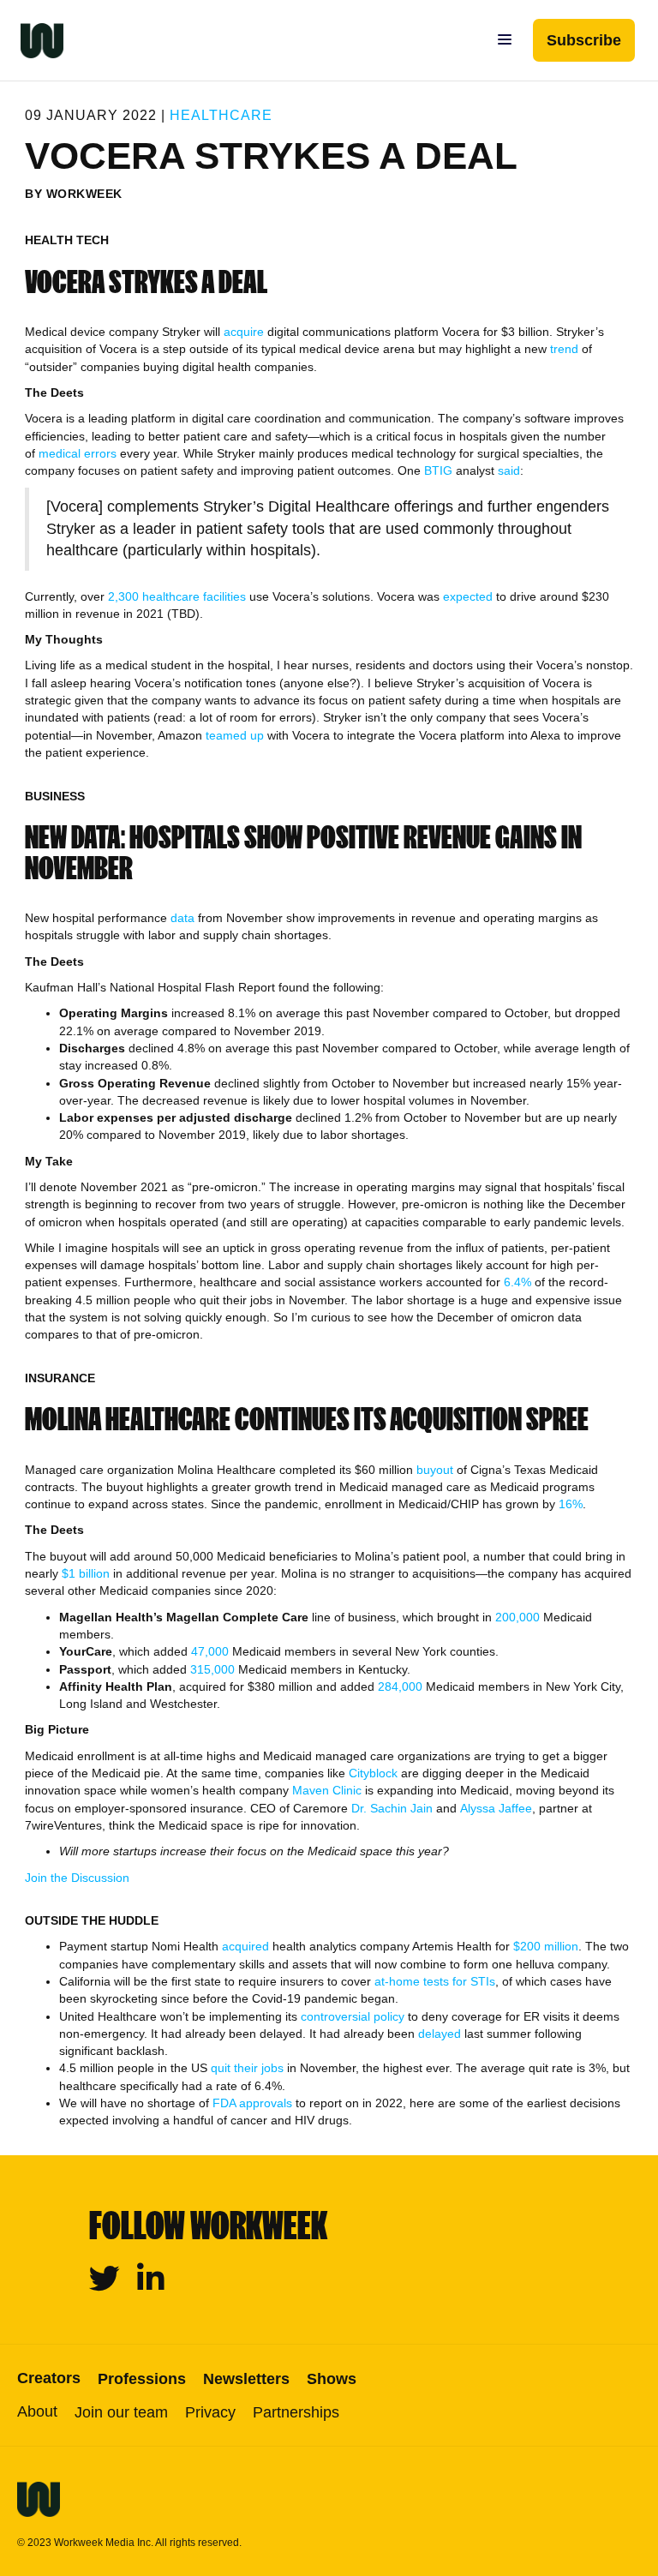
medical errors (78, 453)
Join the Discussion (77, 1878)
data (182, 918)
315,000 (212, 1669)
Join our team (121, 2412)
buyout (435, 1470)
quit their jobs (247, 2068)
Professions (142, 2379)
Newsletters (246, 2379)
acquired (245, 1946)
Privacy (210, 2412)
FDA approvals (252, 2103)
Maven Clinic (327, 1790)
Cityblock (373, 1773)
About (37, 2411)
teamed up (235, 735)
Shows (332, 2379)
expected (468, 596)
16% (571, 1504)
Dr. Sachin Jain (392, 1808)
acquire (244, 332)
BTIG (438, 470)
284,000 (400, 1686)
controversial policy (353, 2016)
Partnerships (296, 2412)
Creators (49, 2378)
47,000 (210, 1651)
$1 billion (86, 1573)
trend (564, 349)
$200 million (546, 1946)
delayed (440, 2034)
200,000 (519, 1617)
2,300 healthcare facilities (177, 596)
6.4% (517, 1282)
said (509, 470)
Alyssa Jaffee (496, 1808)
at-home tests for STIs (435, 1981)
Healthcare (221, 115)
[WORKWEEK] (32, 40)
